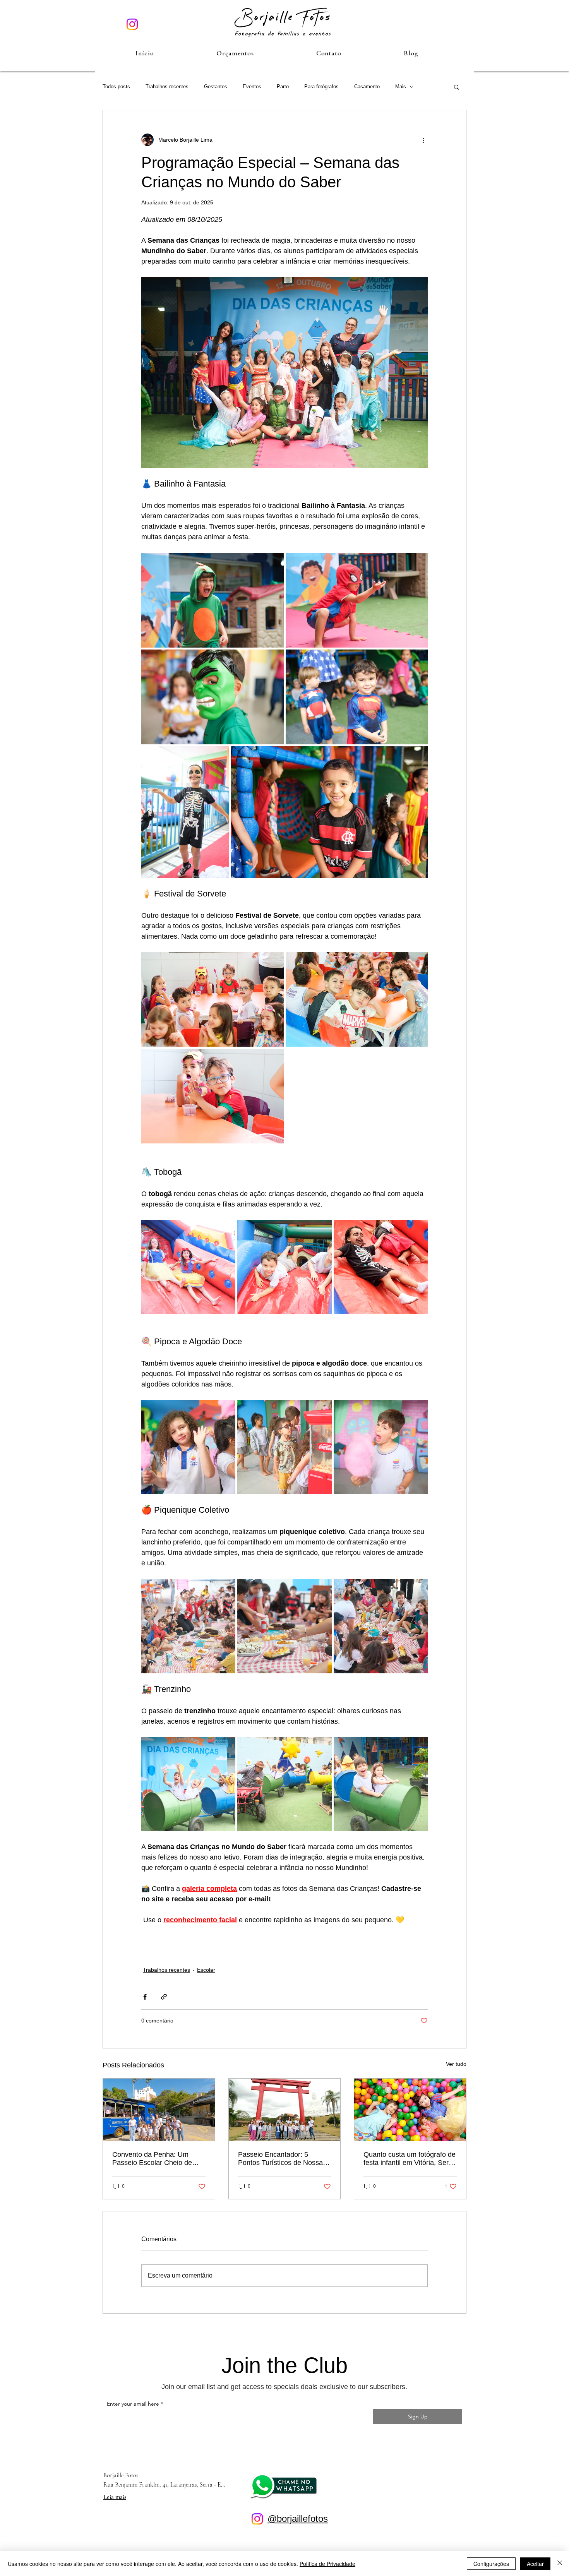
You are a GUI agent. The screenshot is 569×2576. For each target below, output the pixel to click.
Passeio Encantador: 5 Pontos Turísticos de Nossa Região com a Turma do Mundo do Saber (280, 2159)
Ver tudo (456, 2064)
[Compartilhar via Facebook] (145, 1997)
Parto (283, 87)
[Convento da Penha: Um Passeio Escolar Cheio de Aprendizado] (159, 2110)
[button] (235, 53)
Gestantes (216, 87)
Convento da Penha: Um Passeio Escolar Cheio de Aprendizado (152, 2159)
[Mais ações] (423, 140)
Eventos (252, 87)
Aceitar (535, 2564)
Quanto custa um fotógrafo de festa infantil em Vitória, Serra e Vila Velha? (410, 2159)
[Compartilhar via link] (164, 1997)
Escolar (206, 1970)
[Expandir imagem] (213, 600)
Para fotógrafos (321, 87)
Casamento (367, 87)
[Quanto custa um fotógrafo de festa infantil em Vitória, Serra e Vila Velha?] (410, 2110)
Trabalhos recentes (167, 87)
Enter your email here (133, 2404)
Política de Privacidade (327, 2564)
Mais (401, 87)
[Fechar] (560, 2564)
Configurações (491, 2564)
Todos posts (116, 87)
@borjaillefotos (298, 2519)
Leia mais (115, 2497)
